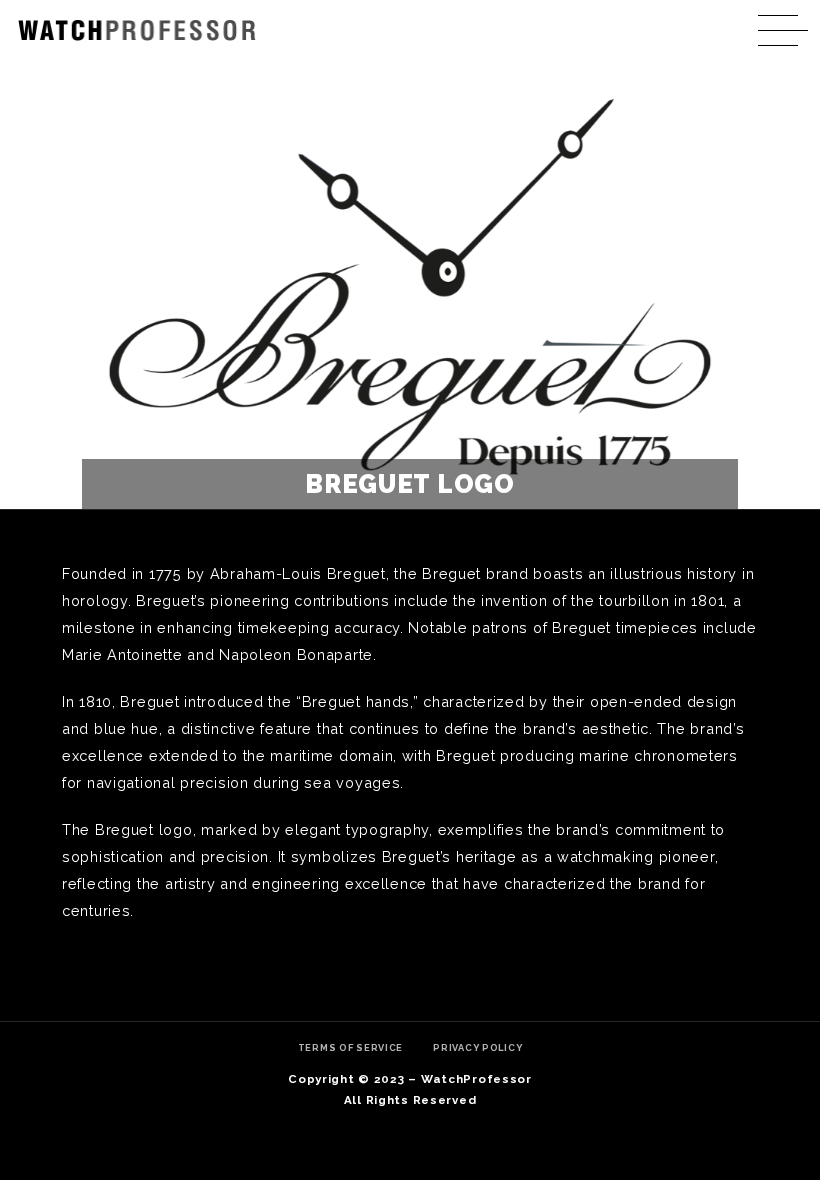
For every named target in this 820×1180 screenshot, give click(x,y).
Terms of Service (351, 1047)
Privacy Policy (477, 1047)
